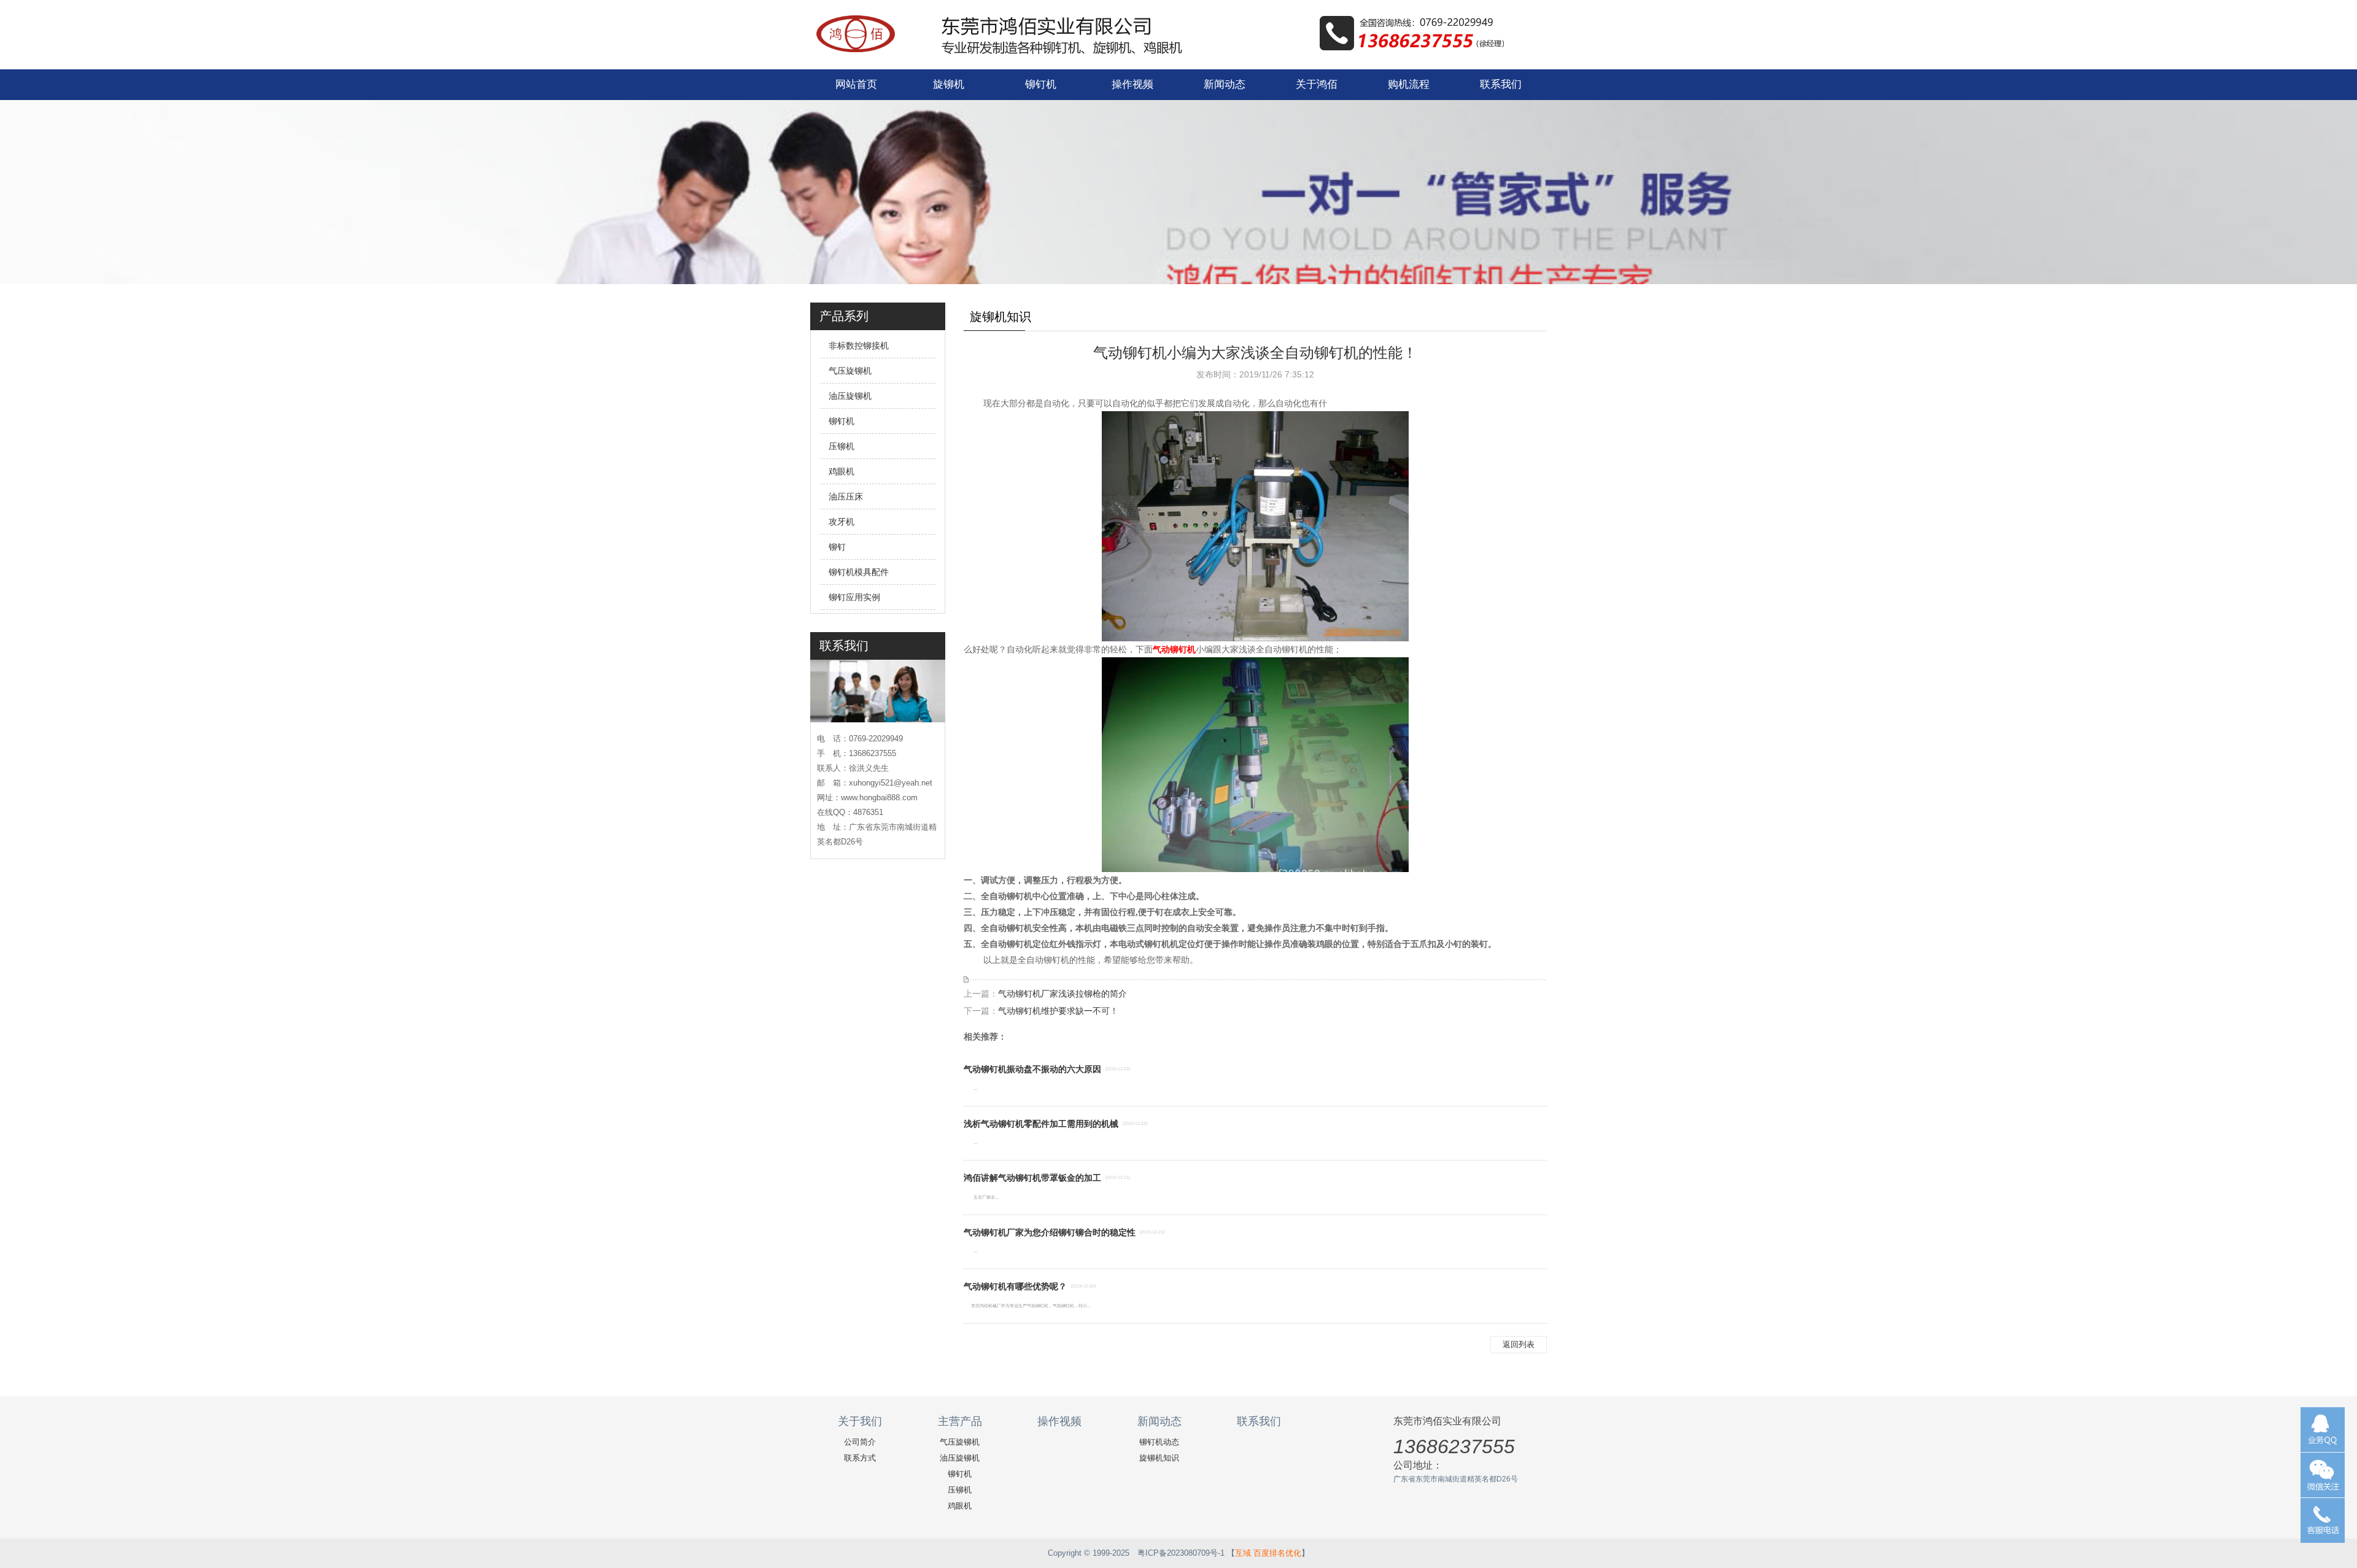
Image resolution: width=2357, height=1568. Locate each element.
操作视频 (1132, 84)
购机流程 (1409, 84)
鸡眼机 (842, 471)
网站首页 (856, 84)
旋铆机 (949, 84)
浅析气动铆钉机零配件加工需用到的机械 (1041, 1124)
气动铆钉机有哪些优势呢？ (1015, 1286)
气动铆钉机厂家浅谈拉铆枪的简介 (1062, 994)
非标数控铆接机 (859, 346)
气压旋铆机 (850, 371)
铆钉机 (1041, 84)
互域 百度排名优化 (1268, 1553)
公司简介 (860, 1442)
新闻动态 (1225, 84)
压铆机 (842, 446)
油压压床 (846, 496)
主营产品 (960, 1421)
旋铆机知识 (1159, 1458)
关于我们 (860, 1421)
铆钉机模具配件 (859, 572)
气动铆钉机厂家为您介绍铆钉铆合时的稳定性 (1050, 1232)
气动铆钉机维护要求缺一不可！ (1058, 1011)
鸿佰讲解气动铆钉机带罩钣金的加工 (1032, 1178)
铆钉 (837, 547)
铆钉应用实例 (854, 597)
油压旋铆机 (850, 396)
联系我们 (1501, 84)
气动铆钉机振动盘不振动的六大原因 (1032, 1069)
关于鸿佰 (1317, 84)
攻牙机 (842, 522)
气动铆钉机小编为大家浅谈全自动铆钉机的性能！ (1255, 353)
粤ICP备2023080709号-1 (1181, 1553)
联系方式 (860, 1458)
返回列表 (1519, 1344)
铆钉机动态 (1159, 1442)
